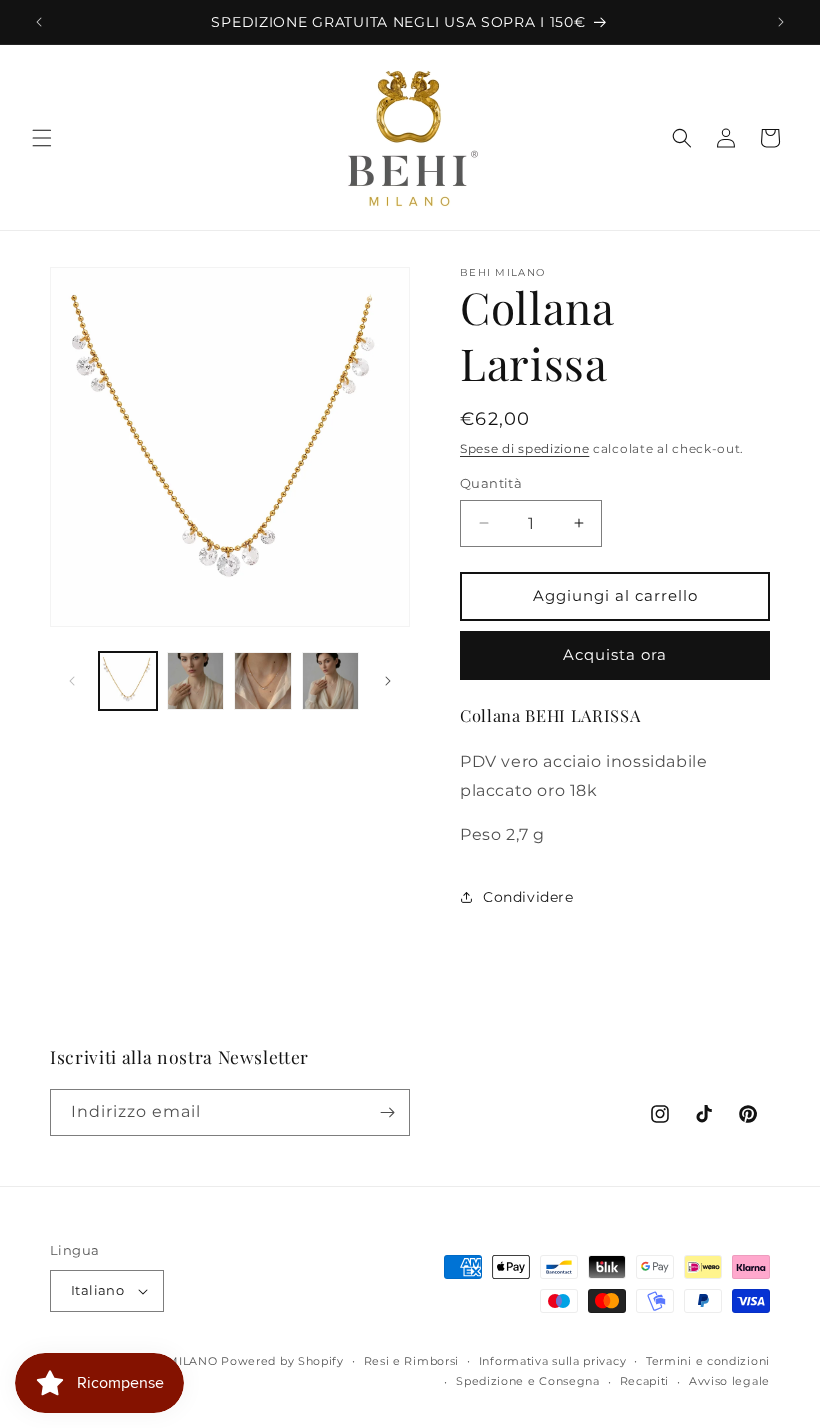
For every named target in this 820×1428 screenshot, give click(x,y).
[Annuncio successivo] (781, 22)
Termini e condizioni (708, 1361)
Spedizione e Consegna (528, 1381)
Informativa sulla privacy (553, 1361)
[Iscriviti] (387, 1112)
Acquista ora (615, 654)
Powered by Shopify (282, 1361)
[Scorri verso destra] (388, 681)
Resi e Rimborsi (412, 1361)
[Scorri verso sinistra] (72, 681)
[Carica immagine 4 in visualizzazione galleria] (331, 681)
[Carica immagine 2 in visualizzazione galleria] (196, 681)
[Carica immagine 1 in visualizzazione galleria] (128, 681)
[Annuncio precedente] (39, 22)
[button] (42, 138)
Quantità (491, 483)
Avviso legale (729, 1381)
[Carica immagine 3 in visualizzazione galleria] (263, 681)
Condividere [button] (528, 897)
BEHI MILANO (176, 1361)
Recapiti (645, 1381)
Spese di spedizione (524, 448)
